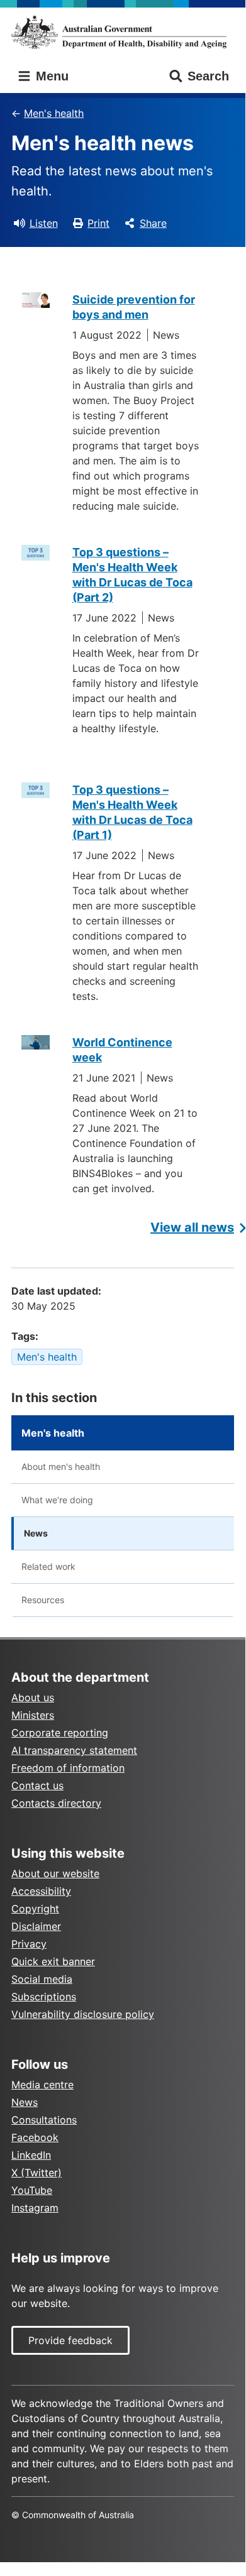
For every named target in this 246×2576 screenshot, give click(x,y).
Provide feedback (70, 2340)
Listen (44, 223)
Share (153, 223)
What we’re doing (57, 1500)
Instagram (35, 2208)
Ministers (33, 1715)
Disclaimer (36, 1926)
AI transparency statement (74, 1750)
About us (33, 1697)
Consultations (44, 2120)
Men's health (54, 113)
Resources (43, 1600)
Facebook (35, 2137)
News (36, 1533)
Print (98, 223)
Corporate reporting (60, 1733)
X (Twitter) (36, 2173)
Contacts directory (56, 1803)
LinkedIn (31, 2155)
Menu (50, 76)
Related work (48, 1566)
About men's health (61, 1466)
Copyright (35, 1909)
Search (208, 76)
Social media (42, 1979)
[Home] (123, 32)
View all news (192, 1227)
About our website (55, 1873)
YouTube (32, 2190)
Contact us (37, 1785)
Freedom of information (68, 1768)
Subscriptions (44, 1997)
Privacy (29, 1944)
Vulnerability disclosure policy (83, 2014)
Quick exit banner (53, 1961)
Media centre (42, 2085)
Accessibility (41, 1891)
